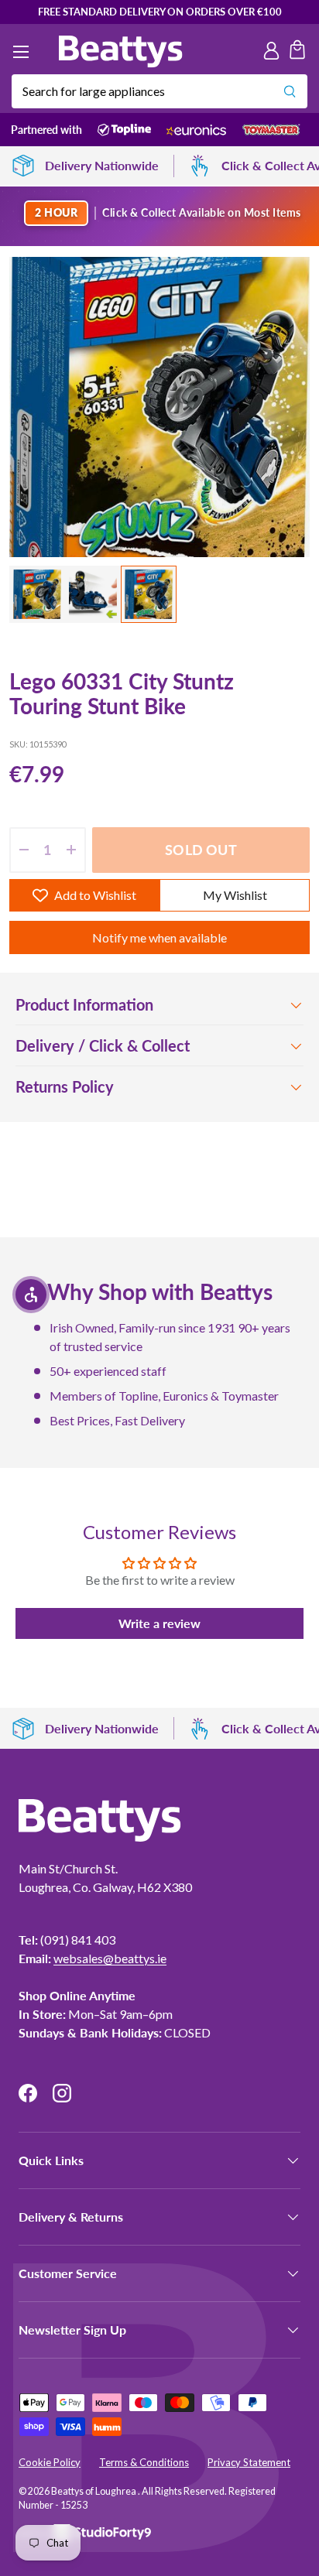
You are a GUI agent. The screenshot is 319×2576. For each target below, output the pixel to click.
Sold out (201, 850)
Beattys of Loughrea (94, 2491)
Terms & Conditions (144, 2462)
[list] (159, 407)
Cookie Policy (50, 2462)
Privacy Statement (249, 2462)
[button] (297, 52)
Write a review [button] (159, 1623)
